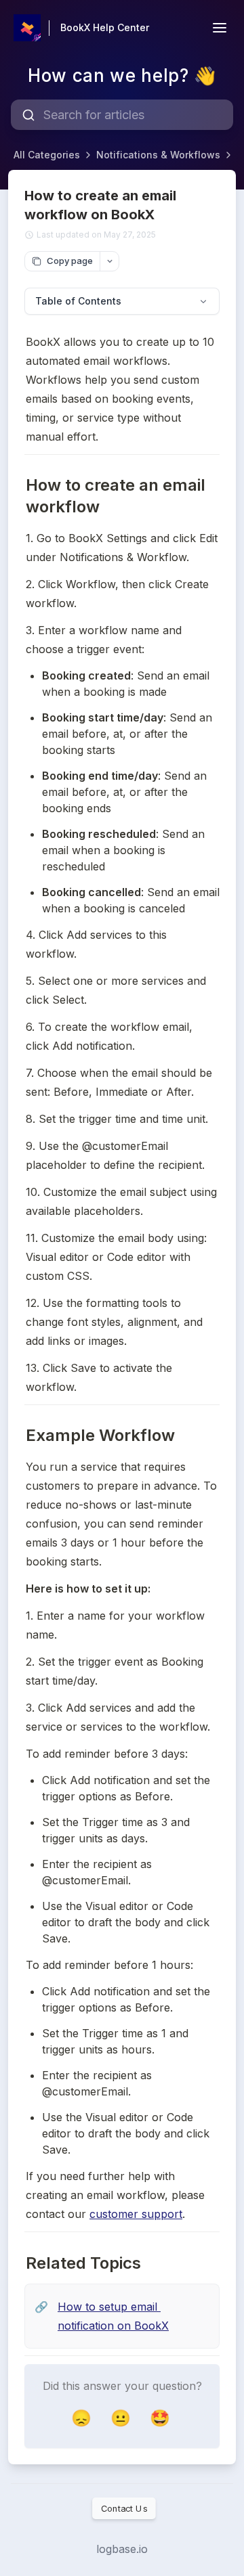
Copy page (70, 261)
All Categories (47, 155)
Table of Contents (78, 301)
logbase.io (122, 2549)
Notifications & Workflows (158, 155)
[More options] (109, 261)
